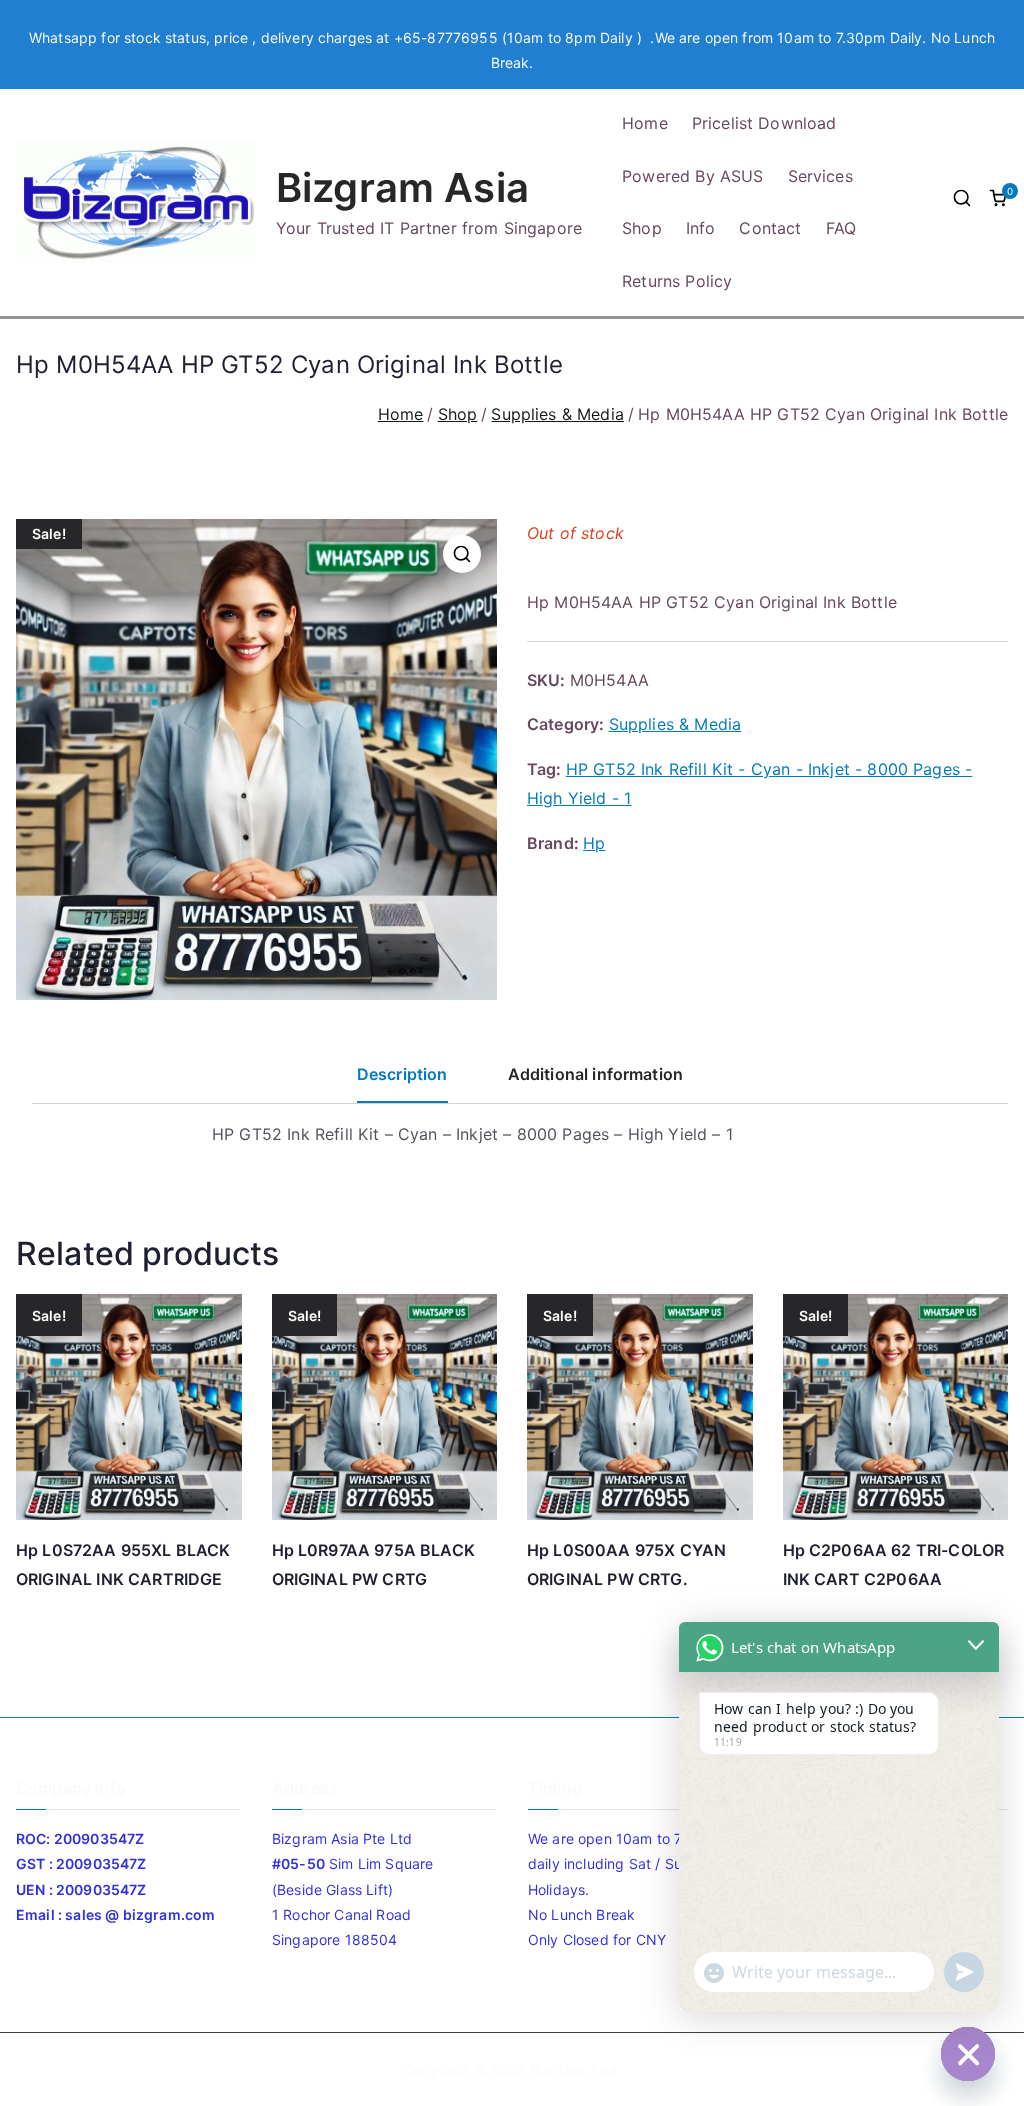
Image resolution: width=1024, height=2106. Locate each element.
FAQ (841, 228)
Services (820, 176)
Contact (770, 228)
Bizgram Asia (402, 187)
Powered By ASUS (692, 176)
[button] (462, 554)
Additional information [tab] (596, 1074)
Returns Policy (677, 281)
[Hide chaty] (968, 2054)
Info (701, 228)
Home (645, 123)
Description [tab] (402, 1074)
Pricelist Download (764, 123)
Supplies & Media (557, 414)
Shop (642, 228)
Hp (594, 843)
